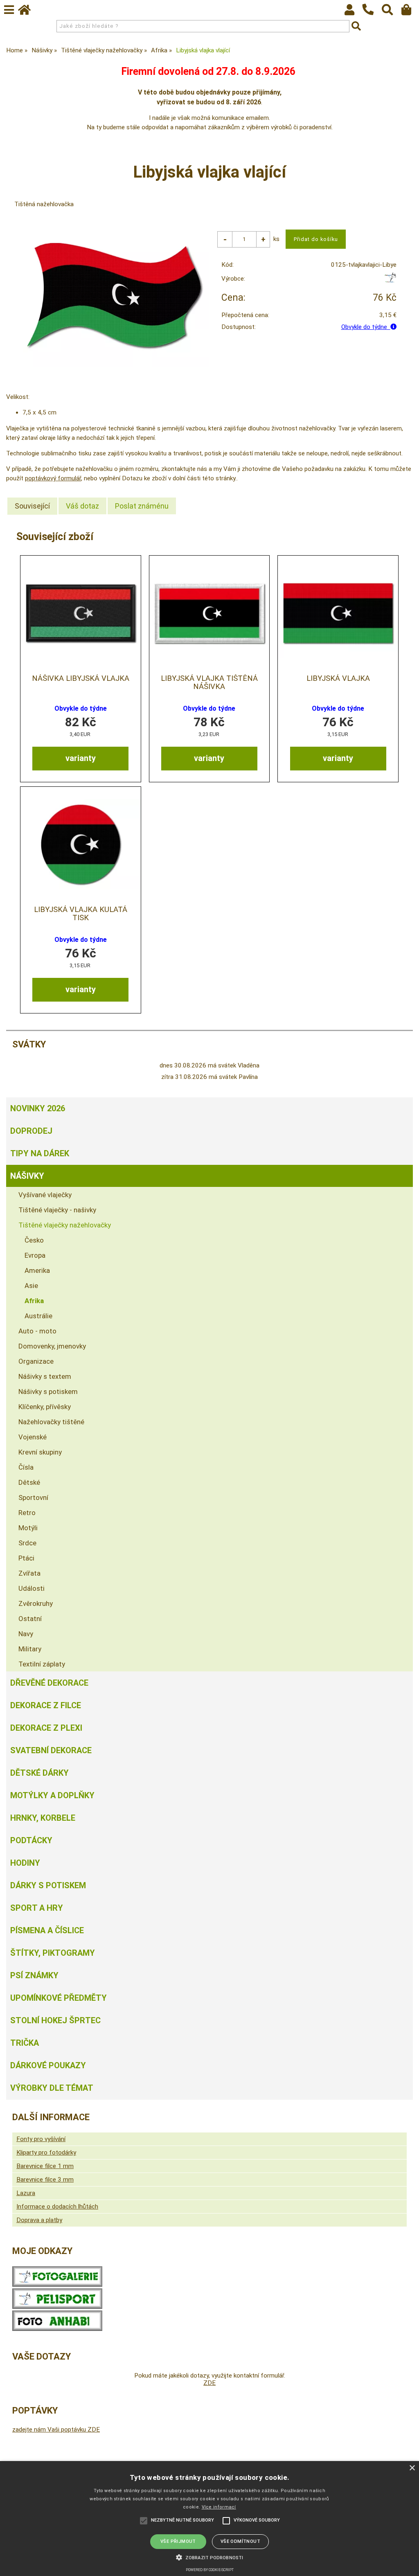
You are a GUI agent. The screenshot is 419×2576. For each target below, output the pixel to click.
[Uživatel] (353, 12)
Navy (26, 1634)
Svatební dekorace (51, 1750)
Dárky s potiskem (48, 1885)
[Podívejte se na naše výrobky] (57, 2285)
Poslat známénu (142, 506)
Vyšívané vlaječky (45, 1195)
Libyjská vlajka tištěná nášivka (209, 682)
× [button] (412, 2468)
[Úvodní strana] (28, 12)
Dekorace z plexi (46, 1728)
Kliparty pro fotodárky (46, 2153)
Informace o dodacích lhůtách (57, 2207)
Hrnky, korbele (43, 1818)
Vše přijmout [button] (178, 2541)
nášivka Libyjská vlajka (81, 678)
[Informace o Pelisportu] (57, 2307)
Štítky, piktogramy (53, 1953)
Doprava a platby (39, 2220)
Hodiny (25, 1863)
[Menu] (9, 10)
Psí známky (34, 1975)
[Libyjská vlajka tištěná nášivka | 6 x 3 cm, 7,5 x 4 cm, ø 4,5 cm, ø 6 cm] (209, 613)
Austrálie (38, 1316)
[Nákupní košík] (410, 12)
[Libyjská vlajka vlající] (114, 295)
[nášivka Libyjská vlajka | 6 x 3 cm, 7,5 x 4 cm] (81, 613)
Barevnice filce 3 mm (45, 2180)
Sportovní (33, 1497)
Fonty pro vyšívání (41, 2139)
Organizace (36, 1361)
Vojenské (33, 1437)
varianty (81, 758)
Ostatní (30, 1619)
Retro (27, 1513)
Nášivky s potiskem (48, 1392)
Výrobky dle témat (52, 2088)
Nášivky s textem (45, 1376)
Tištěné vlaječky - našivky (57, 1210)
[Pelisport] (390, 281)
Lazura (26, 2193)
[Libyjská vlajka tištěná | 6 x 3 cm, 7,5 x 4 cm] (338, 613)
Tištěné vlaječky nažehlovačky (65, 1225)
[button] (209, 2557)
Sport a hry (37, 1908)
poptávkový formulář (53, 478)
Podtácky (31, 1840)
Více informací (219, 2507)
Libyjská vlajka (338, 678)
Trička (25, 2043)
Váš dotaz (82, 506)
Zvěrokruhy (36, 1603)
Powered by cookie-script (210, 2570)
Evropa (35, 1255)
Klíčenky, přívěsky (45, 1407)
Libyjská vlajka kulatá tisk (81, 914)
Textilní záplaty (42, 1664)
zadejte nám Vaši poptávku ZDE (56, 2430)
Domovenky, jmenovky (52, 1346)
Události (32, 1588)
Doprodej (31, 1131)
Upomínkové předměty (59, 1998)
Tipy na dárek (40, 1153)
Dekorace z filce (46, 1705)
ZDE (209, 2383)
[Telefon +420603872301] (372, 16)
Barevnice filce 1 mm (45, 2166)
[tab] (32, 506)
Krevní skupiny (40, 1452)
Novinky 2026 (38, 1108)
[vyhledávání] (391, 12)
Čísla (26, 1467)
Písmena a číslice (47, 1930)
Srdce (27, 1543)
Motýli (28, 1528)
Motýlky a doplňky (52, 1795)
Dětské (29, 1482)
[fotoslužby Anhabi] (57, 2329)
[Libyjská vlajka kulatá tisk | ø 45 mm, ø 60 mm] (81, 844)
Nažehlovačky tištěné (51, 1422)
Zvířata (29, 1573)
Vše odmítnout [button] (240, 2541)
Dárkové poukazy (48, 2065)
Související (32, 506)
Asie (31, 1286)
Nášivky (27, 1176)
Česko (34, 1240)
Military (30, 1649)
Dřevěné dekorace (49, 1683)
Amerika (37, 1270)
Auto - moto (37, 1331)
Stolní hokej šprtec (55, 2020)
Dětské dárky (39, 1773)
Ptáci (26, 1558)
